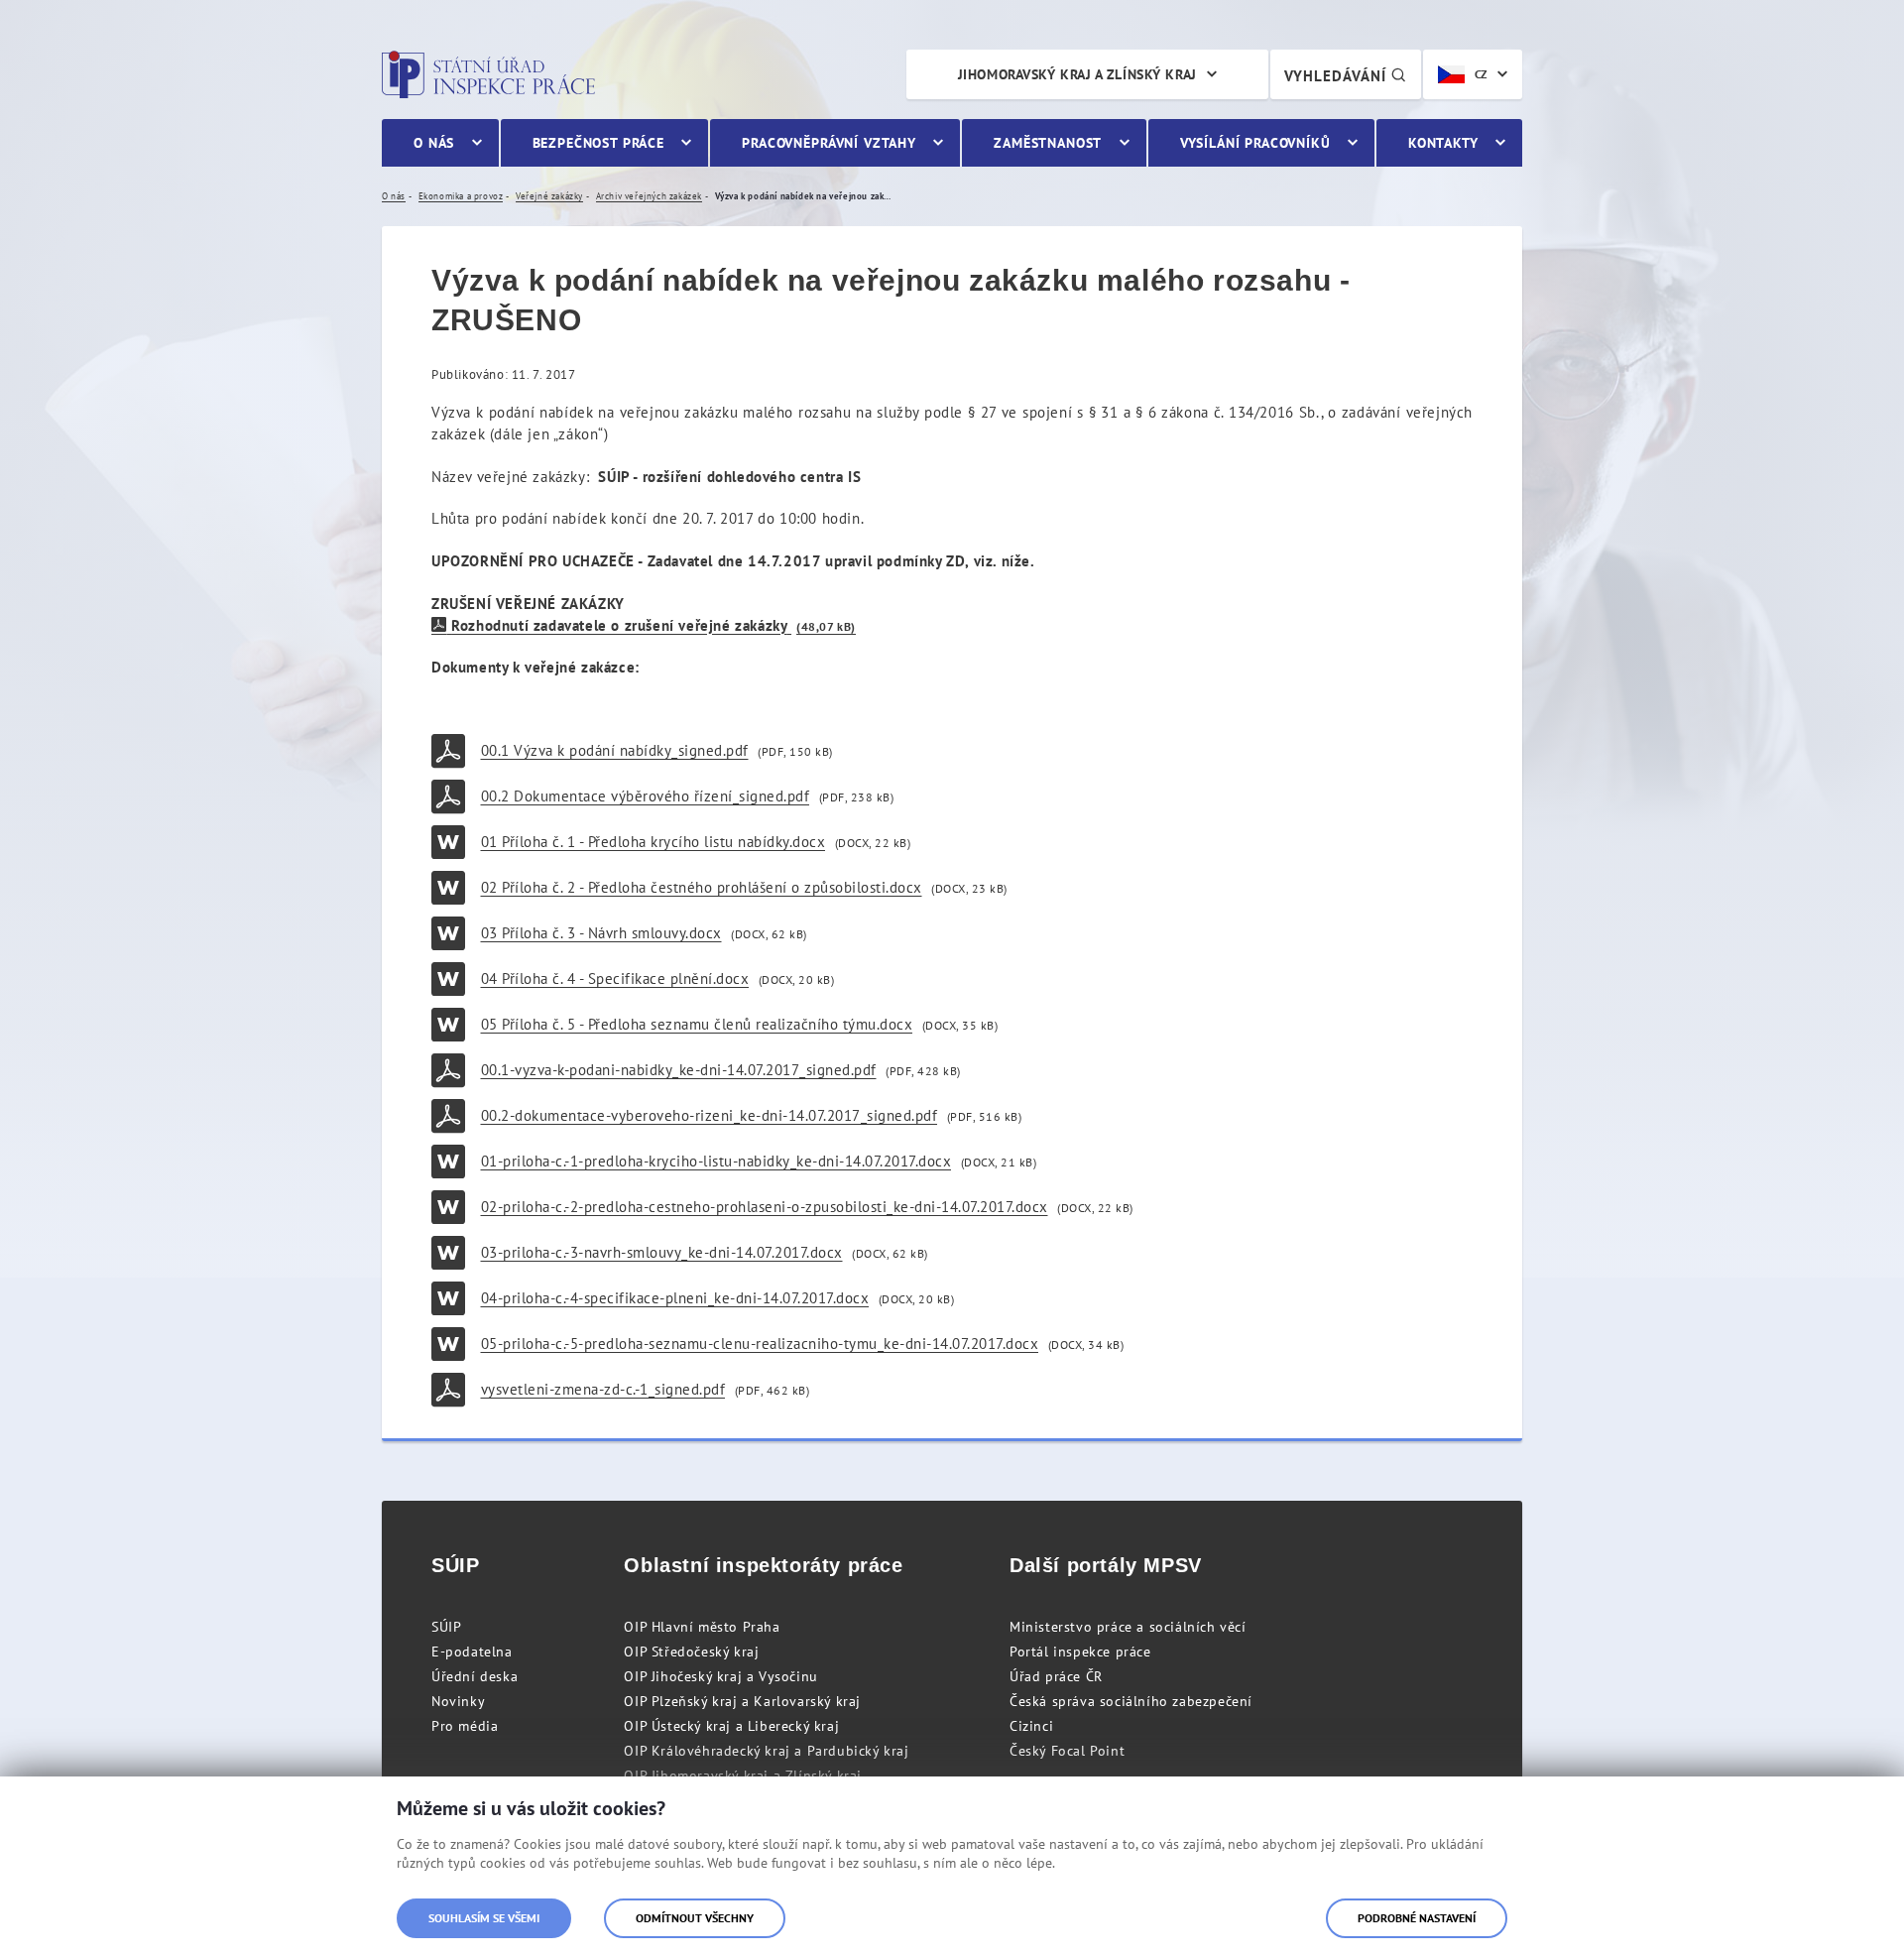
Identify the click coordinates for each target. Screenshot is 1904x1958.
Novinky (458, 1701)
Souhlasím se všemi (484, 1918)
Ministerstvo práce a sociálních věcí (1128, 1627)
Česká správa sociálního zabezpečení (1131, 1701)
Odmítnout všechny (695, 1918)
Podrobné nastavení (1417, 1918)
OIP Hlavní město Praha (702, 1627)
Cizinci (1031, 1726)
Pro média (465, 1726)
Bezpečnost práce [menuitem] (598, 143)
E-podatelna (472, 1652)
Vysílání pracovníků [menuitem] (1255, 143)
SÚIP (446, 1627)
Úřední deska (475, 1676)
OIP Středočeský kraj (691, 1652)
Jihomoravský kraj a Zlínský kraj (1077, 74)
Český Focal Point (1067, 1751)
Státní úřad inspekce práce (488, 74)
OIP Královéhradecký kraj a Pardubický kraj (766, 1751)
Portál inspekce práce (1080, 1652)
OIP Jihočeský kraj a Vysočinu (720, 1676)
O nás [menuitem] (434, 143)
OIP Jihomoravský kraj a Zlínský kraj (743, 1775)
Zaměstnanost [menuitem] (1048, 143)
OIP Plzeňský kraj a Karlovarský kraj (742, 1701)
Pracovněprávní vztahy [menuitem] (829, 143)
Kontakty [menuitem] (1443, 143)
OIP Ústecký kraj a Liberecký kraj (731, 1726)
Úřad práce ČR (1056, 1676)
